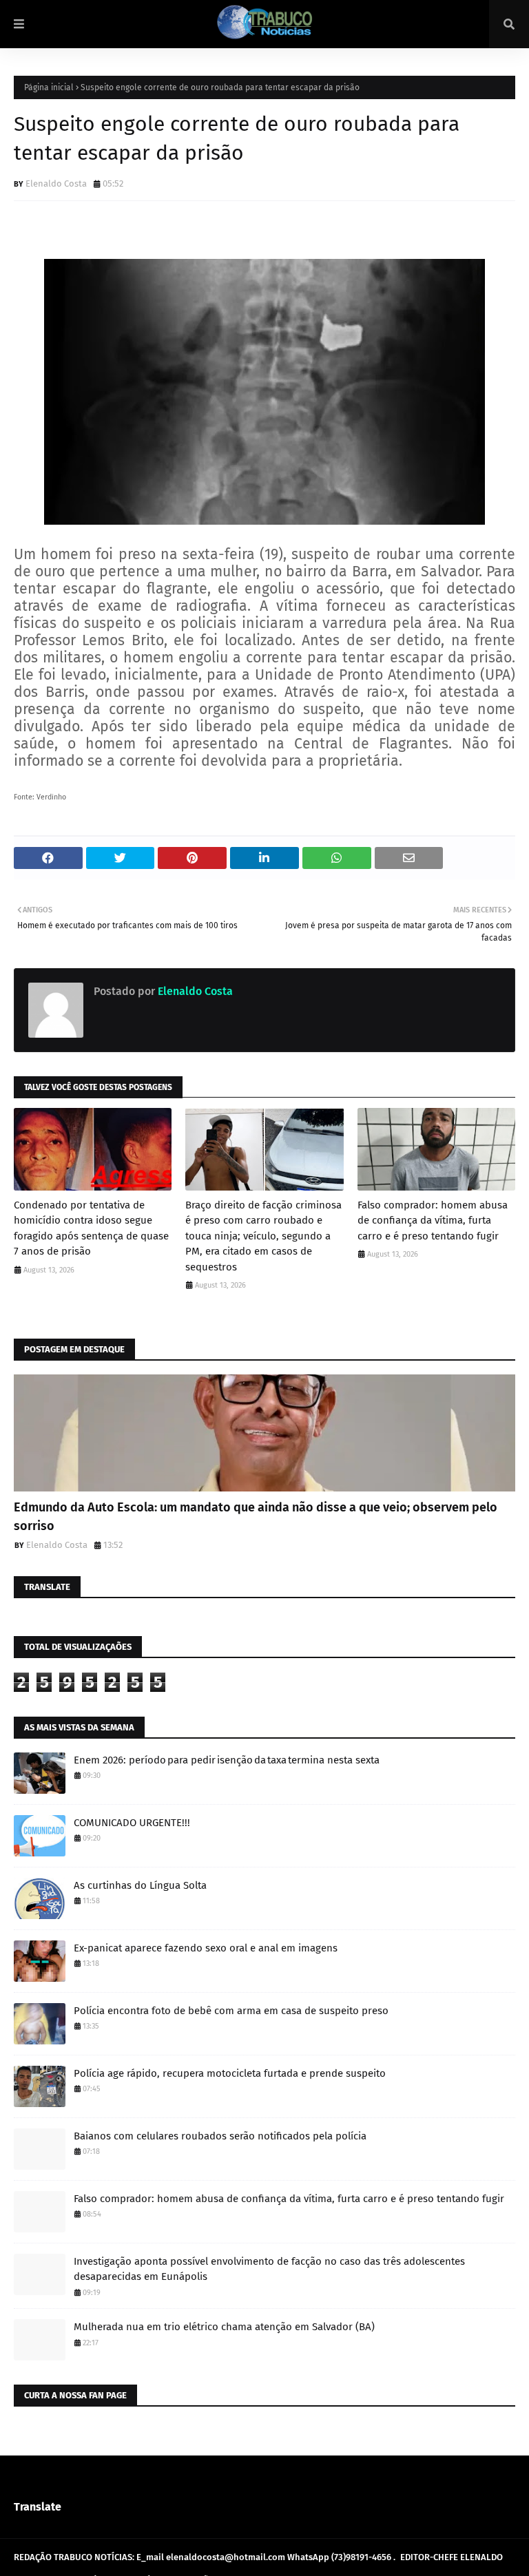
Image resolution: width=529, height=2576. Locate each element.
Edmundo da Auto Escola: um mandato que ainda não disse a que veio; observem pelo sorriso (256, 1517)
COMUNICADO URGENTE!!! (132, 1823)
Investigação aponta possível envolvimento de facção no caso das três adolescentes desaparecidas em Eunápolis (269, 2269)
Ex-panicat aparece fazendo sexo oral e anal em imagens (206, 1948)
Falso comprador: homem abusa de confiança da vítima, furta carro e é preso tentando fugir (433, 1221)
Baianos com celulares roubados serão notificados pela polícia (220, 2136)
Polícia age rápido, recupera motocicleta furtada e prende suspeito (230, 2073)
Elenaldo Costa (56, 184)
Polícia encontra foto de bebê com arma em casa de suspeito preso (231, 2011)
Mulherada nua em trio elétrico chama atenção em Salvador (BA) (224, 2327)
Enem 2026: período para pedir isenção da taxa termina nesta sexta (227, 1760)
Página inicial (49, 87)
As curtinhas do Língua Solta (140, 1885)
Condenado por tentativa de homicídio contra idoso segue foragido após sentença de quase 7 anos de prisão (91, 1228)
